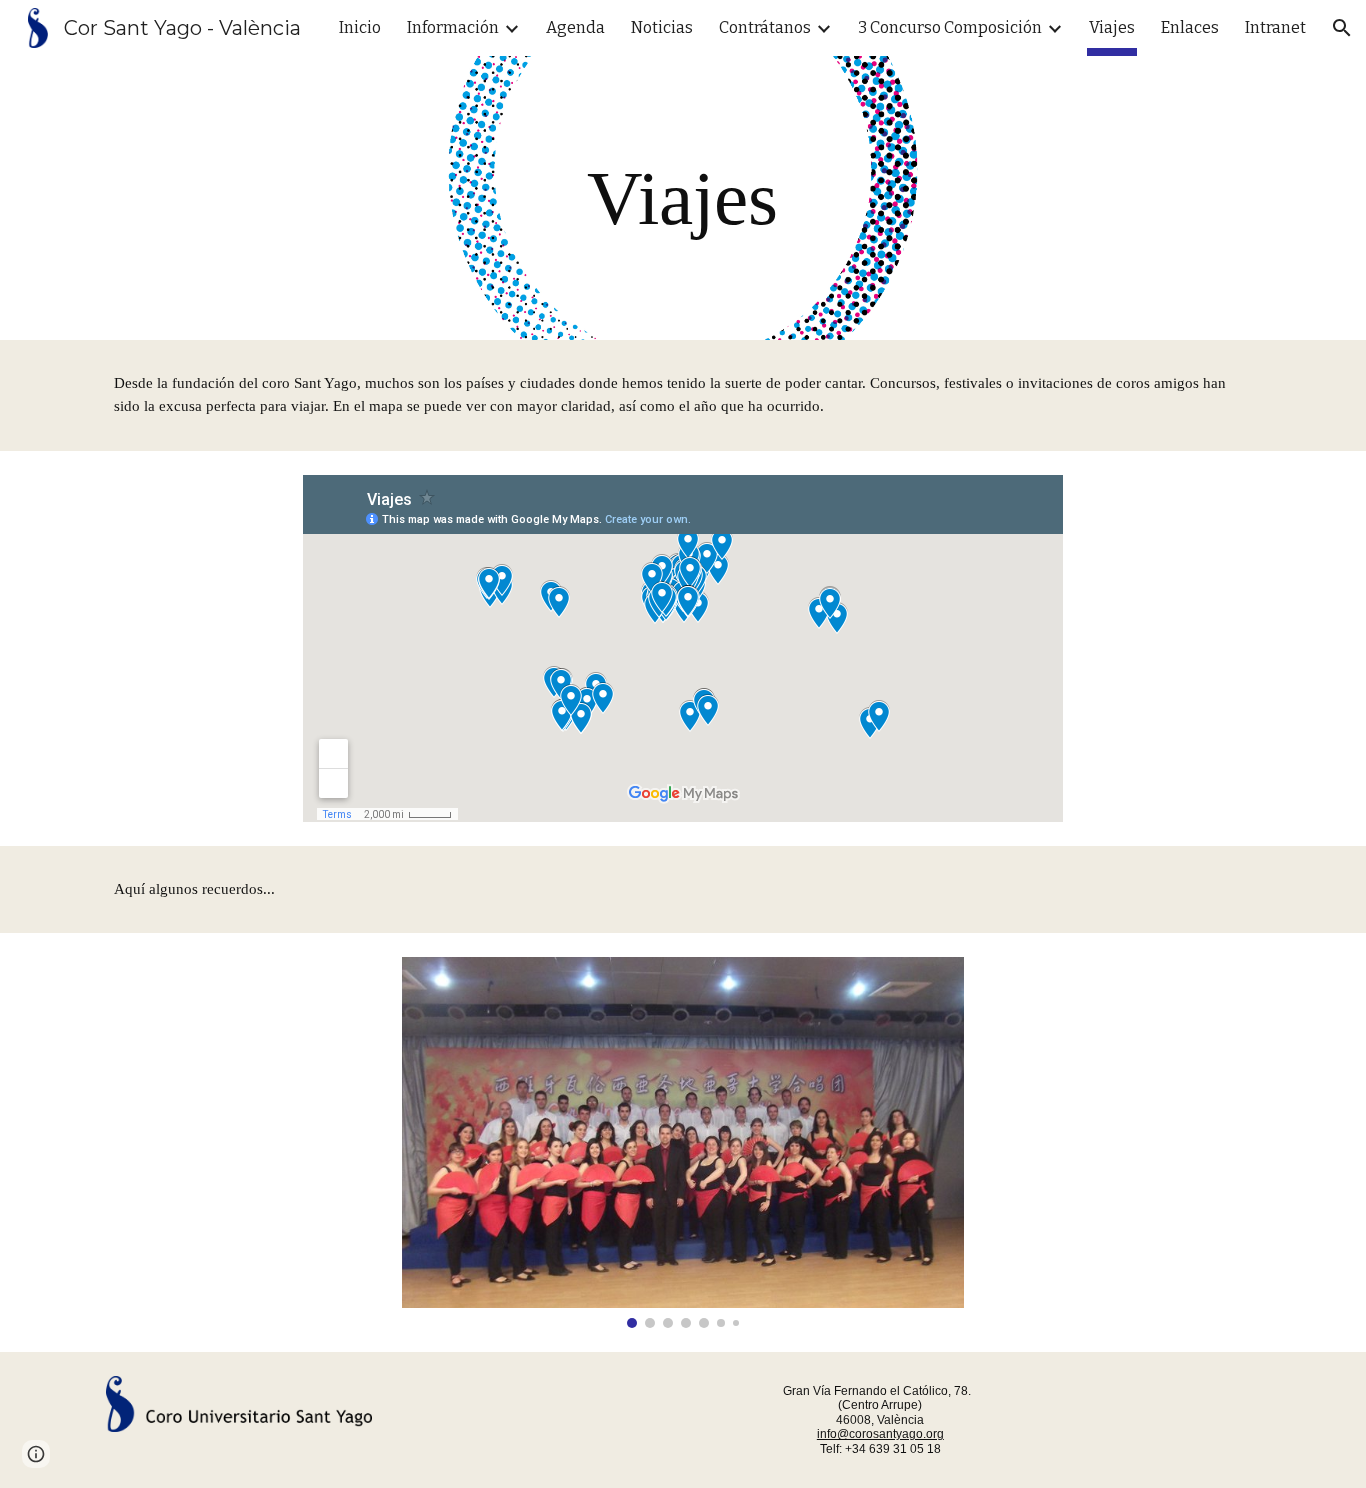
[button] (1342, 28)
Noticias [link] (662, 27)
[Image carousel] (683, 1142)
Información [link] (453, 27)
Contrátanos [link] (765, 27)
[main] (683, 198)
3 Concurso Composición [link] (950, 27)
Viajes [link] (1112, 27)
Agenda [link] (575, 27)
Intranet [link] (1275, 27)
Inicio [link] (360, 27)
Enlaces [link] (1190, 27)
